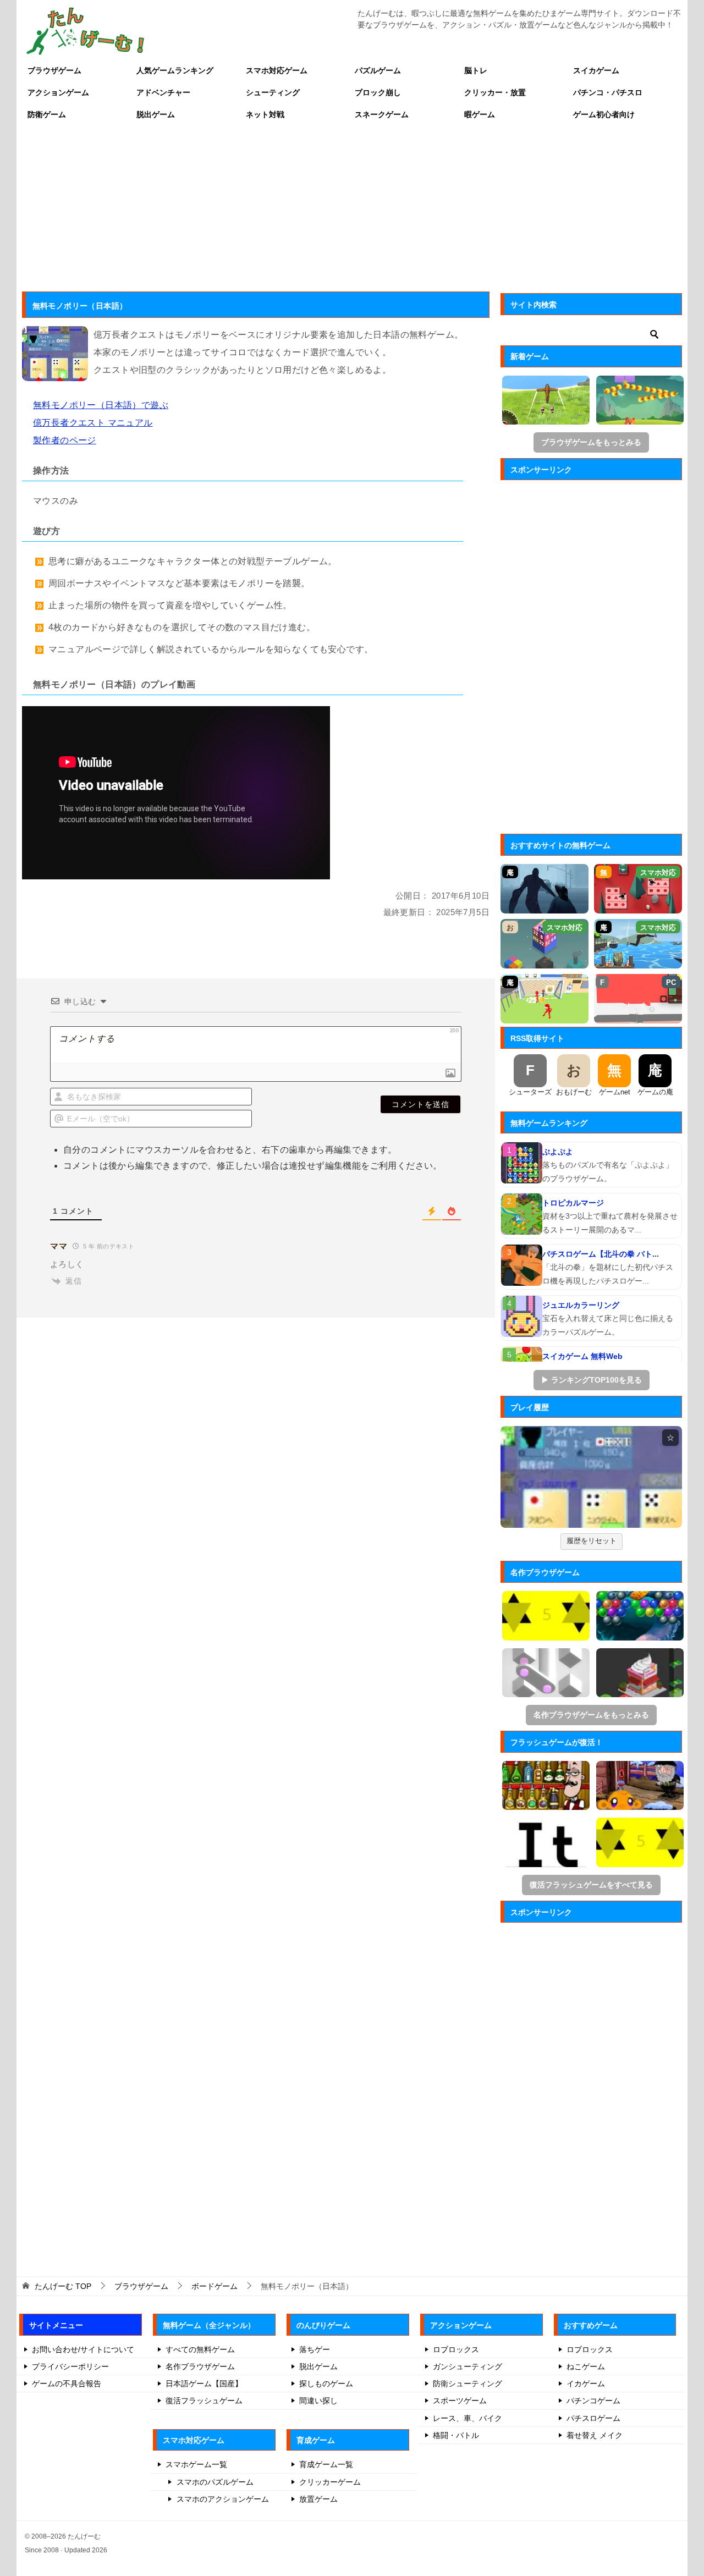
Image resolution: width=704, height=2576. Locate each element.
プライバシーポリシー (70, 2366)
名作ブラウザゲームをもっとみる (591, 1715)
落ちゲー (315, 2349)
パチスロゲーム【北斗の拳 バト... (601, 1254)
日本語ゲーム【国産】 (204, 2384)
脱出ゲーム (156, 114)
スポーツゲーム (460, 2401)
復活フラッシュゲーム (204, 2401)
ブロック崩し (378, 92)
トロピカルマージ (573, 1203)
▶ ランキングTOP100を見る (592, 1380)
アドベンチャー (163, 92)
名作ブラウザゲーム (200, 2366)
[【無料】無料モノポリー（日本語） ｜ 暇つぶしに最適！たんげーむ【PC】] (591, 1477)
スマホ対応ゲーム (277, 70)
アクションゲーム (58, 92)
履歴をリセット (592, 1541)
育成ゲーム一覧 (326, 2464)
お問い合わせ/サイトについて (83, 2349)
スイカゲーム (596, 70)
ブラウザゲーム (54, 70)
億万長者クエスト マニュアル (93, 423)
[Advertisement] (352, 208)
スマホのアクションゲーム (223, 2499)
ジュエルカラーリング (581, 1305)
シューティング (273, 92)
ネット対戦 (265, 114)
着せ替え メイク (595, 2435)
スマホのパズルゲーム (215, 2482)
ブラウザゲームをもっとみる (591, 442)
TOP (63, 2286)
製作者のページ (65, 440)
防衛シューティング (468, 2384)
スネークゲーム (382, 114)
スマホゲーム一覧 (196, 2464)
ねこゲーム (586, 2366)
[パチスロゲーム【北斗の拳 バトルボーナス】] (522, 1265)
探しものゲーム (326, 2384)
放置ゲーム (318, 2499)
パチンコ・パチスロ (608, 92)
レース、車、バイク (468, 2418)
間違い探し (318, 2401)
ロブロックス (456, 2349)
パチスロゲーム (593, 2418)
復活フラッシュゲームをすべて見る (591, 1885)
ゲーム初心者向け (604, 114)
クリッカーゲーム (330, 2482)
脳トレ (476, 70)
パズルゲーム (378, 70)
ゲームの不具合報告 (67, 2384)
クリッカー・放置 (495, 92)
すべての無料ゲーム (200, 2349)
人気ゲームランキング (175, 70)
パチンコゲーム (593, 2401)
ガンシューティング (468, 2366)
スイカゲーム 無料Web (582, 1356)
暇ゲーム (480, 114)
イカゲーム (586, 2384)
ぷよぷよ (558, 1152)
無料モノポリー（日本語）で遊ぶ (101, 405)
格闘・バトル (456, 2435)
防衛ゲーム (47, 114)
